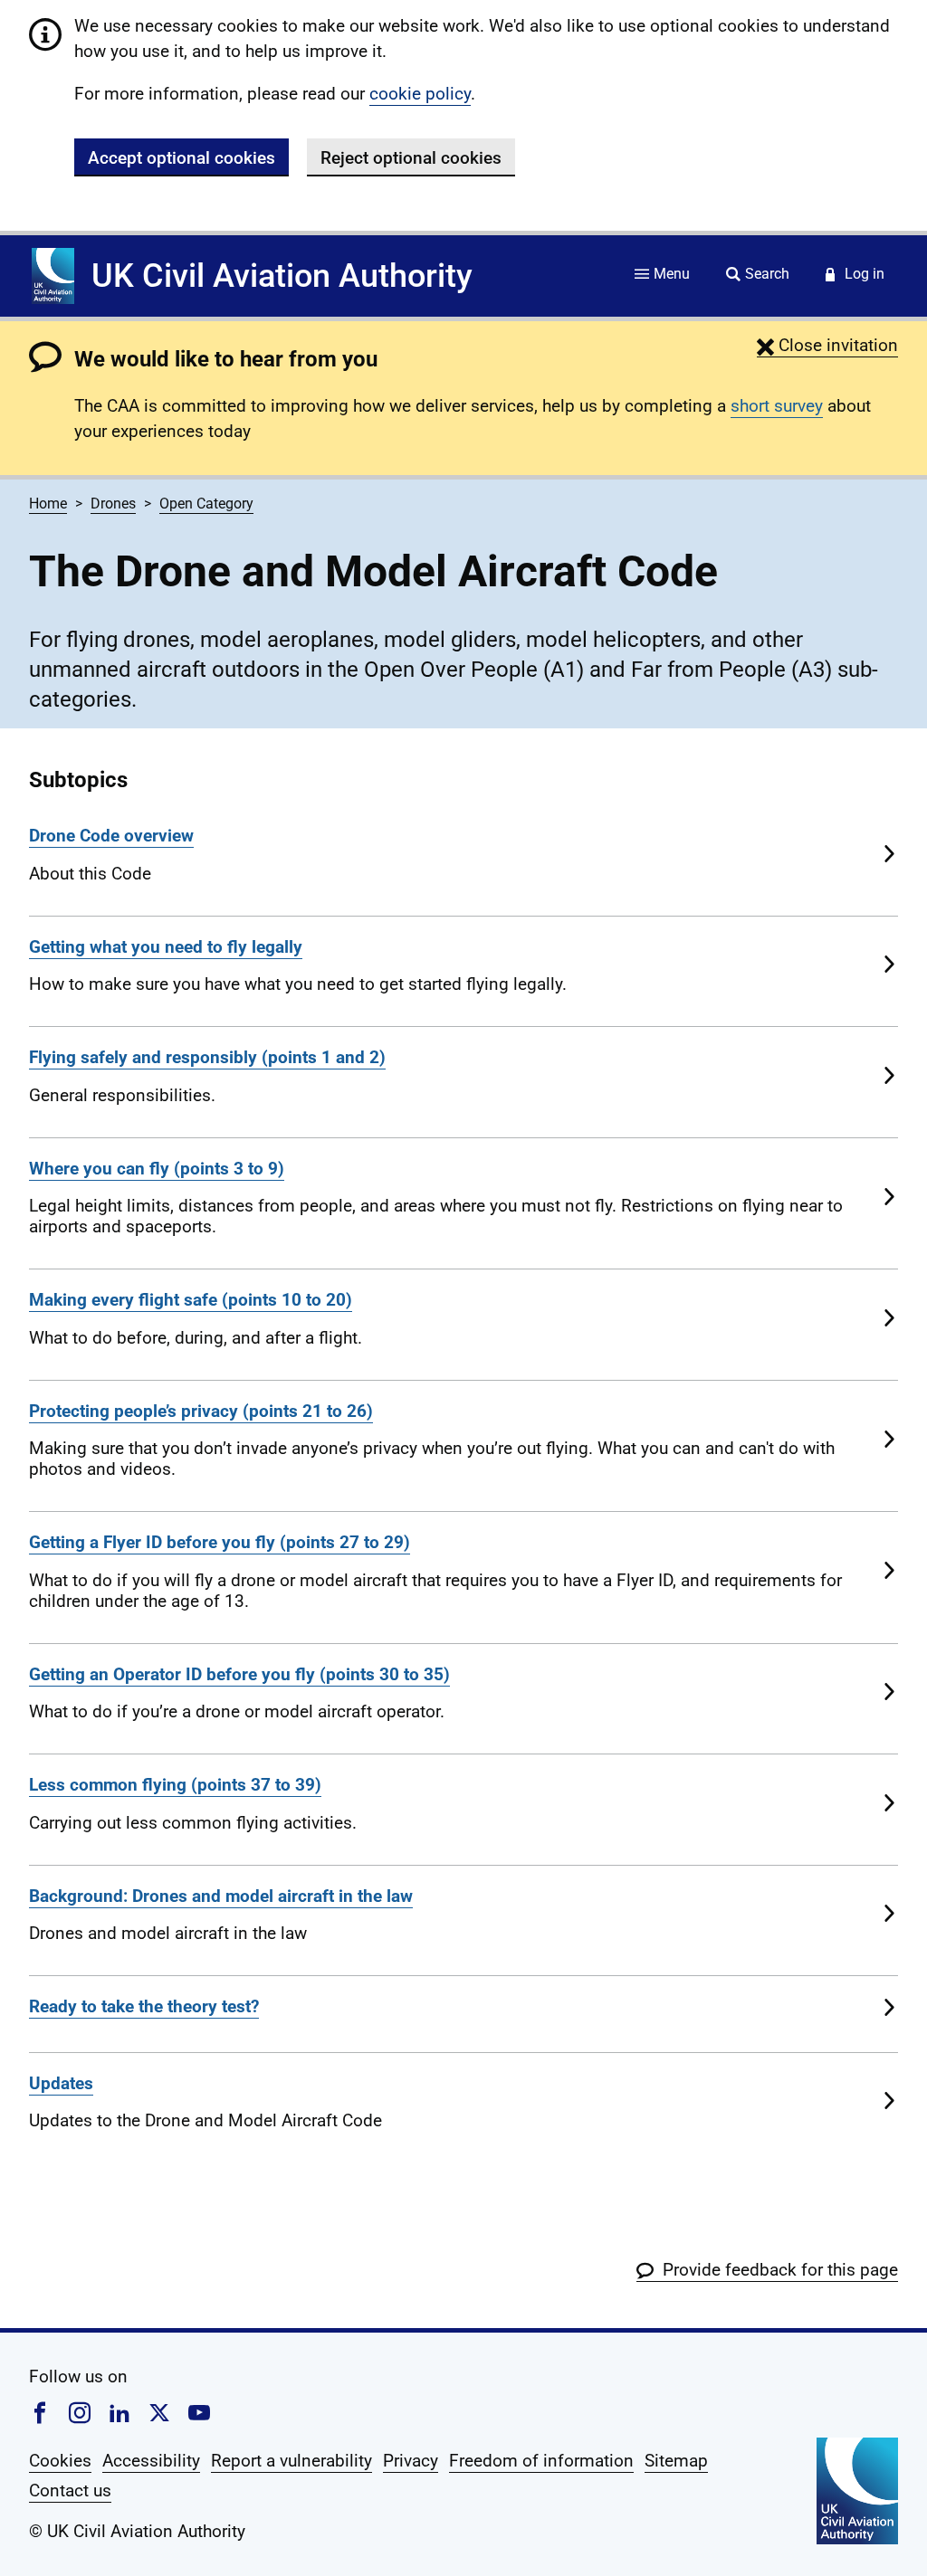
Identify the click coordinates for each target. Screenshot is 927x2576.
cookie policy (420, 94)
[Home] (53, 276)
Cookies (60, 2461)
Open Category (206, 504)
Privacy (411, 2461)
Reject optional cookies (411, 158)
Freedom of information (541, 2461)
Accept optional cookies (182, 158)
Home (48, 504)
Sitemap (676, 2461)
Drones (113, 504)
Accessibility (151, 2461)
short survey (777, 406)
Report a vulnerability (291, 2461)
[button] (827, 345)
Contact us (70, 2490)
